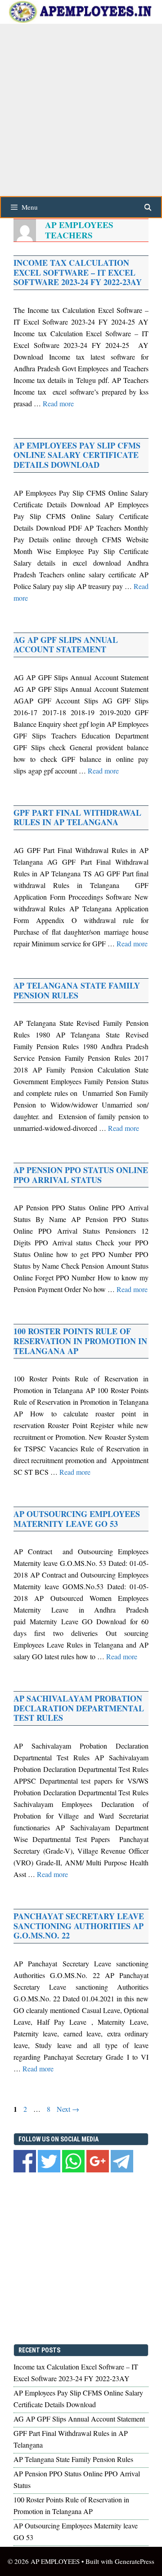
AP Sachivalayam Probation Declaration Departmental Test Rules (79, 1708)
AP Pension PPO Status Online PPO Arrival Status (81, 1175)
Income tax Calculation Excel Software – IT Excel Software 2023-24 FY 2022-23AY (78, 272)
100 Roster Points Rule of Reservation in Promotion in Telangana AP (80, 1341)
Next (68, 2109)
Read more (58, 403)
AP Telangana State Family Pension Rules (77, 990)
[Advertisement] (81, 109)
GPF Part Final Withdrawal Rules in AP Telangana (77, 818)
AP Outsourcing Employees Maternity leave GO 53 (77, 1519)
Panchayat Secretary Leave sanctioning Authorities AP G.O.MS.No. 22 (79, 1926)
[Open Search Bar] (148, 207)
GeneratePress (135, 2561)
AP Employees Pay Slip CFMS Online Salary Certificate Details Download (77, 455)
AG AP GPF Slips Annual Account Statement (66, 645)
